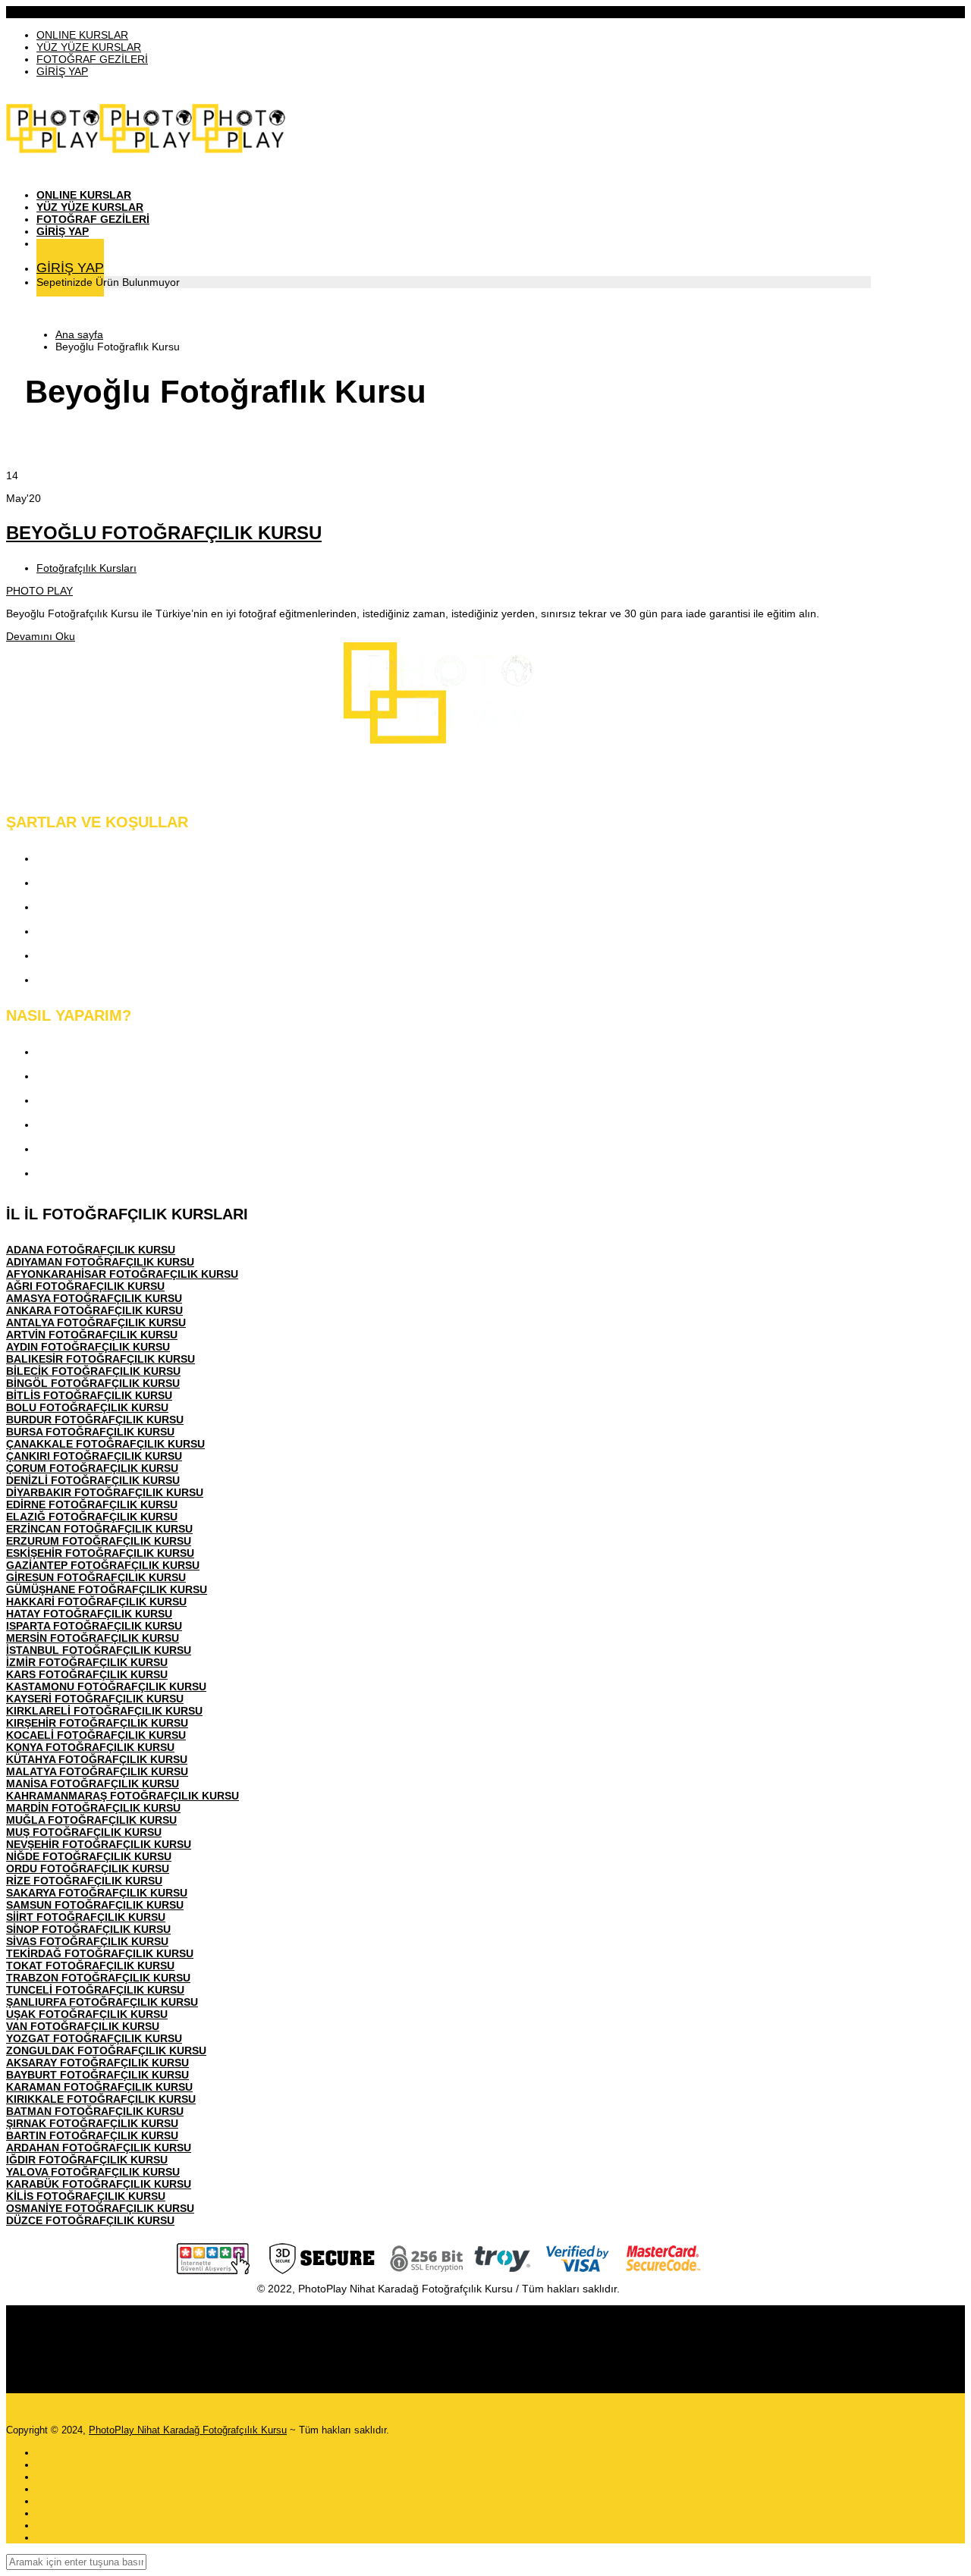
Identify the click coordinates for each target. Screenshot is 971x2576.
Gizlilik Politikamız (86, 907)
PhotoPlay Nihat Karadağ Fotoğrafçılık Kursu (188, 2430)
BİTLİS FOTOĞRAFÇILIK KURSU (89, 1395)
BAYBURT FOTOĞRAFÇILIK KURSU (97, 2075)
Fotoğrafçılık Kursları (86, 568)
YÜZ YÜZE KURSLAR (89, 47)
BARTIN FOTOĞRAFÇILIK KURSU (92, 2135)
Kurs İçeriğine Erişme (94, 1076)
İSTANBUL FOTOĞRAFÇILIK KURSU (99, 1650)
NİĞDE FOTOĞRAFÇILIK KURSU (89, 1856)
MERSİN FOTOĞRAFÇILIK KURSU (93, 1638)
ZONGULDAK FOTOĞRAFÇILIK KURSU (106, 2050)
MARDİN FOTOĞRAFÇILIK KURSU (93, 1808)
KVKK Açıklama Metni (96, 858)
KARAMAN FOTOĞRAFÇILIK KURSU (99, 2087)
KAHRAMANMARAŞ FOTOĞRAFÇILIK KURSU (123, 1796)
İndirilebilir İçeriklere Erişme (111, 1100)
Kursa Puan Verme (87, 1124)
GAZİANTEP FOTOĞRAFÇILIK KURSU (103, 1565)
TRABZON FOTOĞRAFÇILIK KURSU (98, 1978)
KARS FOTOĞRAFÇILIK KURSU (87, 1674)
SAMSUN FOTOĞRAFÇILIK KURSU (95, 1905)
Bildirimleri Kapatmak (94, 1173)
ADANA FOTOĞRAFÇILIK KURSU (91, 1250)
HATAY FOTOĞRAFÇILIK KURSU (89, 1614)
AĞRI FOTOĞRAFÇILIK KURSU (85, 1286)
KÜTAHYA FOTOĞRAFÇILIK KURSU (97, 1759)
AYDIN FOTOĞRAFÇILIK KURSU (88, 1347)
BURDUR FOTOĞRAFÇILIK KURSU (95, 1420)
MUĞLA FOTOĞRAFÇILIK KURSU (91, 1820)
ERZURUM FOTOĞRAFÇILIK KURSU (99, 1541)
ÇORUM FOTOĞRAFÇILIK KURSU (92, 1468)
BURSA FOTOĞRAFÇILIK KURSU (90, 1432)
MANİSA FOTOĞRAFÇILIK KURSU (93, 1784)
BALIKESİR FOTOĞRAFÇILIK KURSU (101, 1359)
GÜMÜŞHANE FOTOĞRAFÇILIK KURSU (107, 1589)
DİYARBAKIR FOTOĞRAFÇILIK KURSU (105, 1492)
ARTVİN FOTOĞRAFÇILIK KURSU (92, 1335)
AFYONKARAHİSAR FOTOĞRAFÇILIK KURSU (122, 1274)
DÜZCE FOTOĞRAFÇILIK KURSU (90, 2220)
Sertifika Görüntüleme (95, 1148)
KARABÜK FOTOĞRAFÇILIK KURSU (99, 2184)
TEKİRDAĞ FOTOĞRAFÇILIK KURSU (100, 1953)
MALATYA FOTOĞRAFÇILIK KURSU (97, 1771)
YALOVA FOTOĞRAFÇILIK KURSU (93, 2172)
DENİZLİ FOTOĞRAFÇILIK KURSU (93, 1480)
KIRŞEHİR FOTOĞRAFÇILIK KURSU (97, 1723)
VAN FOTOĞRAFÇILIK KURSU (83, 2026)
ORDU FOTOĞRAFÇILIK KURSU (88, 1868)
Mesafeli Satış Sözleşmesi (107, 931)
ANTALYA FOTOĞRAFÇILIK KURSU (96, 1323)
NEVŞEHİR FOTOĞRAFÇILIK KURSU (99, 1844)
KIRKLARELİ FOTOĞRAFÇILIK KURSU (104, 1711)
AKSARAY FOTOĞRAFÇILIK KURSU (97, 2063)
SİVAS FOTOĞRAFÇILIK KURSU (87, 1941)
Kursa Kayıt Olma (83, 1051)
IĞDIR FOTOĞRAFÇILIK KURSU (87, 2160)
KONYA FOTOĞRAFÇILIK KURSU (90, 1747)
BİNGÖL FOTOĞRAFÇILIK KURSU (93, 1383)
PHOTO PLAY (39, 591)
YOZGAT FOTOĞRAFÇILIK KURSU (94, 2038)
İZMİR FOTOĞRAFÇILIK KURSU (87, 1662)
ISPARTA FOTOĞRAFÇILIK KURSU (94, 1626)
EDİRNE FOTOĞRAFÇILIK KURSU (92, 1504)
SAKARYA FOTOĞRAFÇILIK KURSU (97, 1893)
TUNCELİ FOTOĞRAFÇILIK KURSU (95, 1990)
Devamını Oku (41, 636)
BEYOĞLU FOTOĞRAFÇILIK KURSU (164, 533)
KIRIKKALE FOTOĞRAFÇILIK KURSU (101, 2099)
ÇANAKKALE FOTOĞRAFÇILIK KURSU (105, 1444)
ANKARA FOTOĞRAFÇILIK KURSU (94, 1310)
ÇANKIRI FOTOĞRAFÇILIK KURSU (94, 1456)
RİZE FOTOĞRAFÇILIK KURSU (84, 1881)
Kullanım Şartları (81, 882)
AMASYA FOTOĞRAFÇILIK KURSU (94, 1298)
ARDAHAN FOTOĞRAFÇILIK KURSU (99, 2148)
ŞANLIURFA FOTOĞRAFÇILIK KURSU (102, 2002)
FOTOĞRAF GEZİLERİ (92, 59)
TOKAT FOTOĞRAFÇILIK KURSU (90, 1966)
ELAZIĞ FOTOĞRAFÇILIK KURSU (92, 1517)
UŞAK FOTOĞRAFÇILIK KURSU (87, 2014)
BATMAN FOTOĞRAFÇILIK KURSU (95, 2111)
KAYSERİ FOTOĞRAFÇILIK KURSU (95, 1699)
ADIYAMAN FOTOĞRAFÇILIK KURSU (100, 1262)
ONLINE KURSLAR (82, 35)
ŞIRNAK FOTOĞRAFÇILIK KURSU (92, 2123)
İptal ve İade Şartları (90, 979)
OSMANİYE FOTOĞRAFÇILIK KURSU (100, 2208)
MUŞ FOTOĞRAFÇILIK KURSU (84, 1832)
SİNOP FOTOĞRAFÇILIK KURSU (88, 1929)
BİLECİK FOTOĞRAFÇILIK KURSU (93, 1371)
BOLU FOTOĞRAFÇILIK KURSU (87, 1407)
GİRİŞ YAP (62, 71)
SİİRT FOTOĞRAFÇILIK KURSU (86, 1917)
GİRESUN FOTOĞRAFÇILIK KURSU (96, 1577)
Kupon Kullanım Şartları (101, 955)
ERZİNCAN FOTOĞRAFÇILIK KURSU (99, 1529)
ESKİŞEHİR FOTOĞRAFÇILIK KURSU (100, 1553)
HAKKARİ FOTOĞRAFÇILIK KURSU (96, 1602)
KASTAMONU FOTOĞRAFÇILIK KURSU (106, 1686)
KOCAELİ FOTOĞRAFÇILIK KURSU (96, 1735)
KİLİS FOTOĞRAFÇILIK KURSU (86, 2196)
